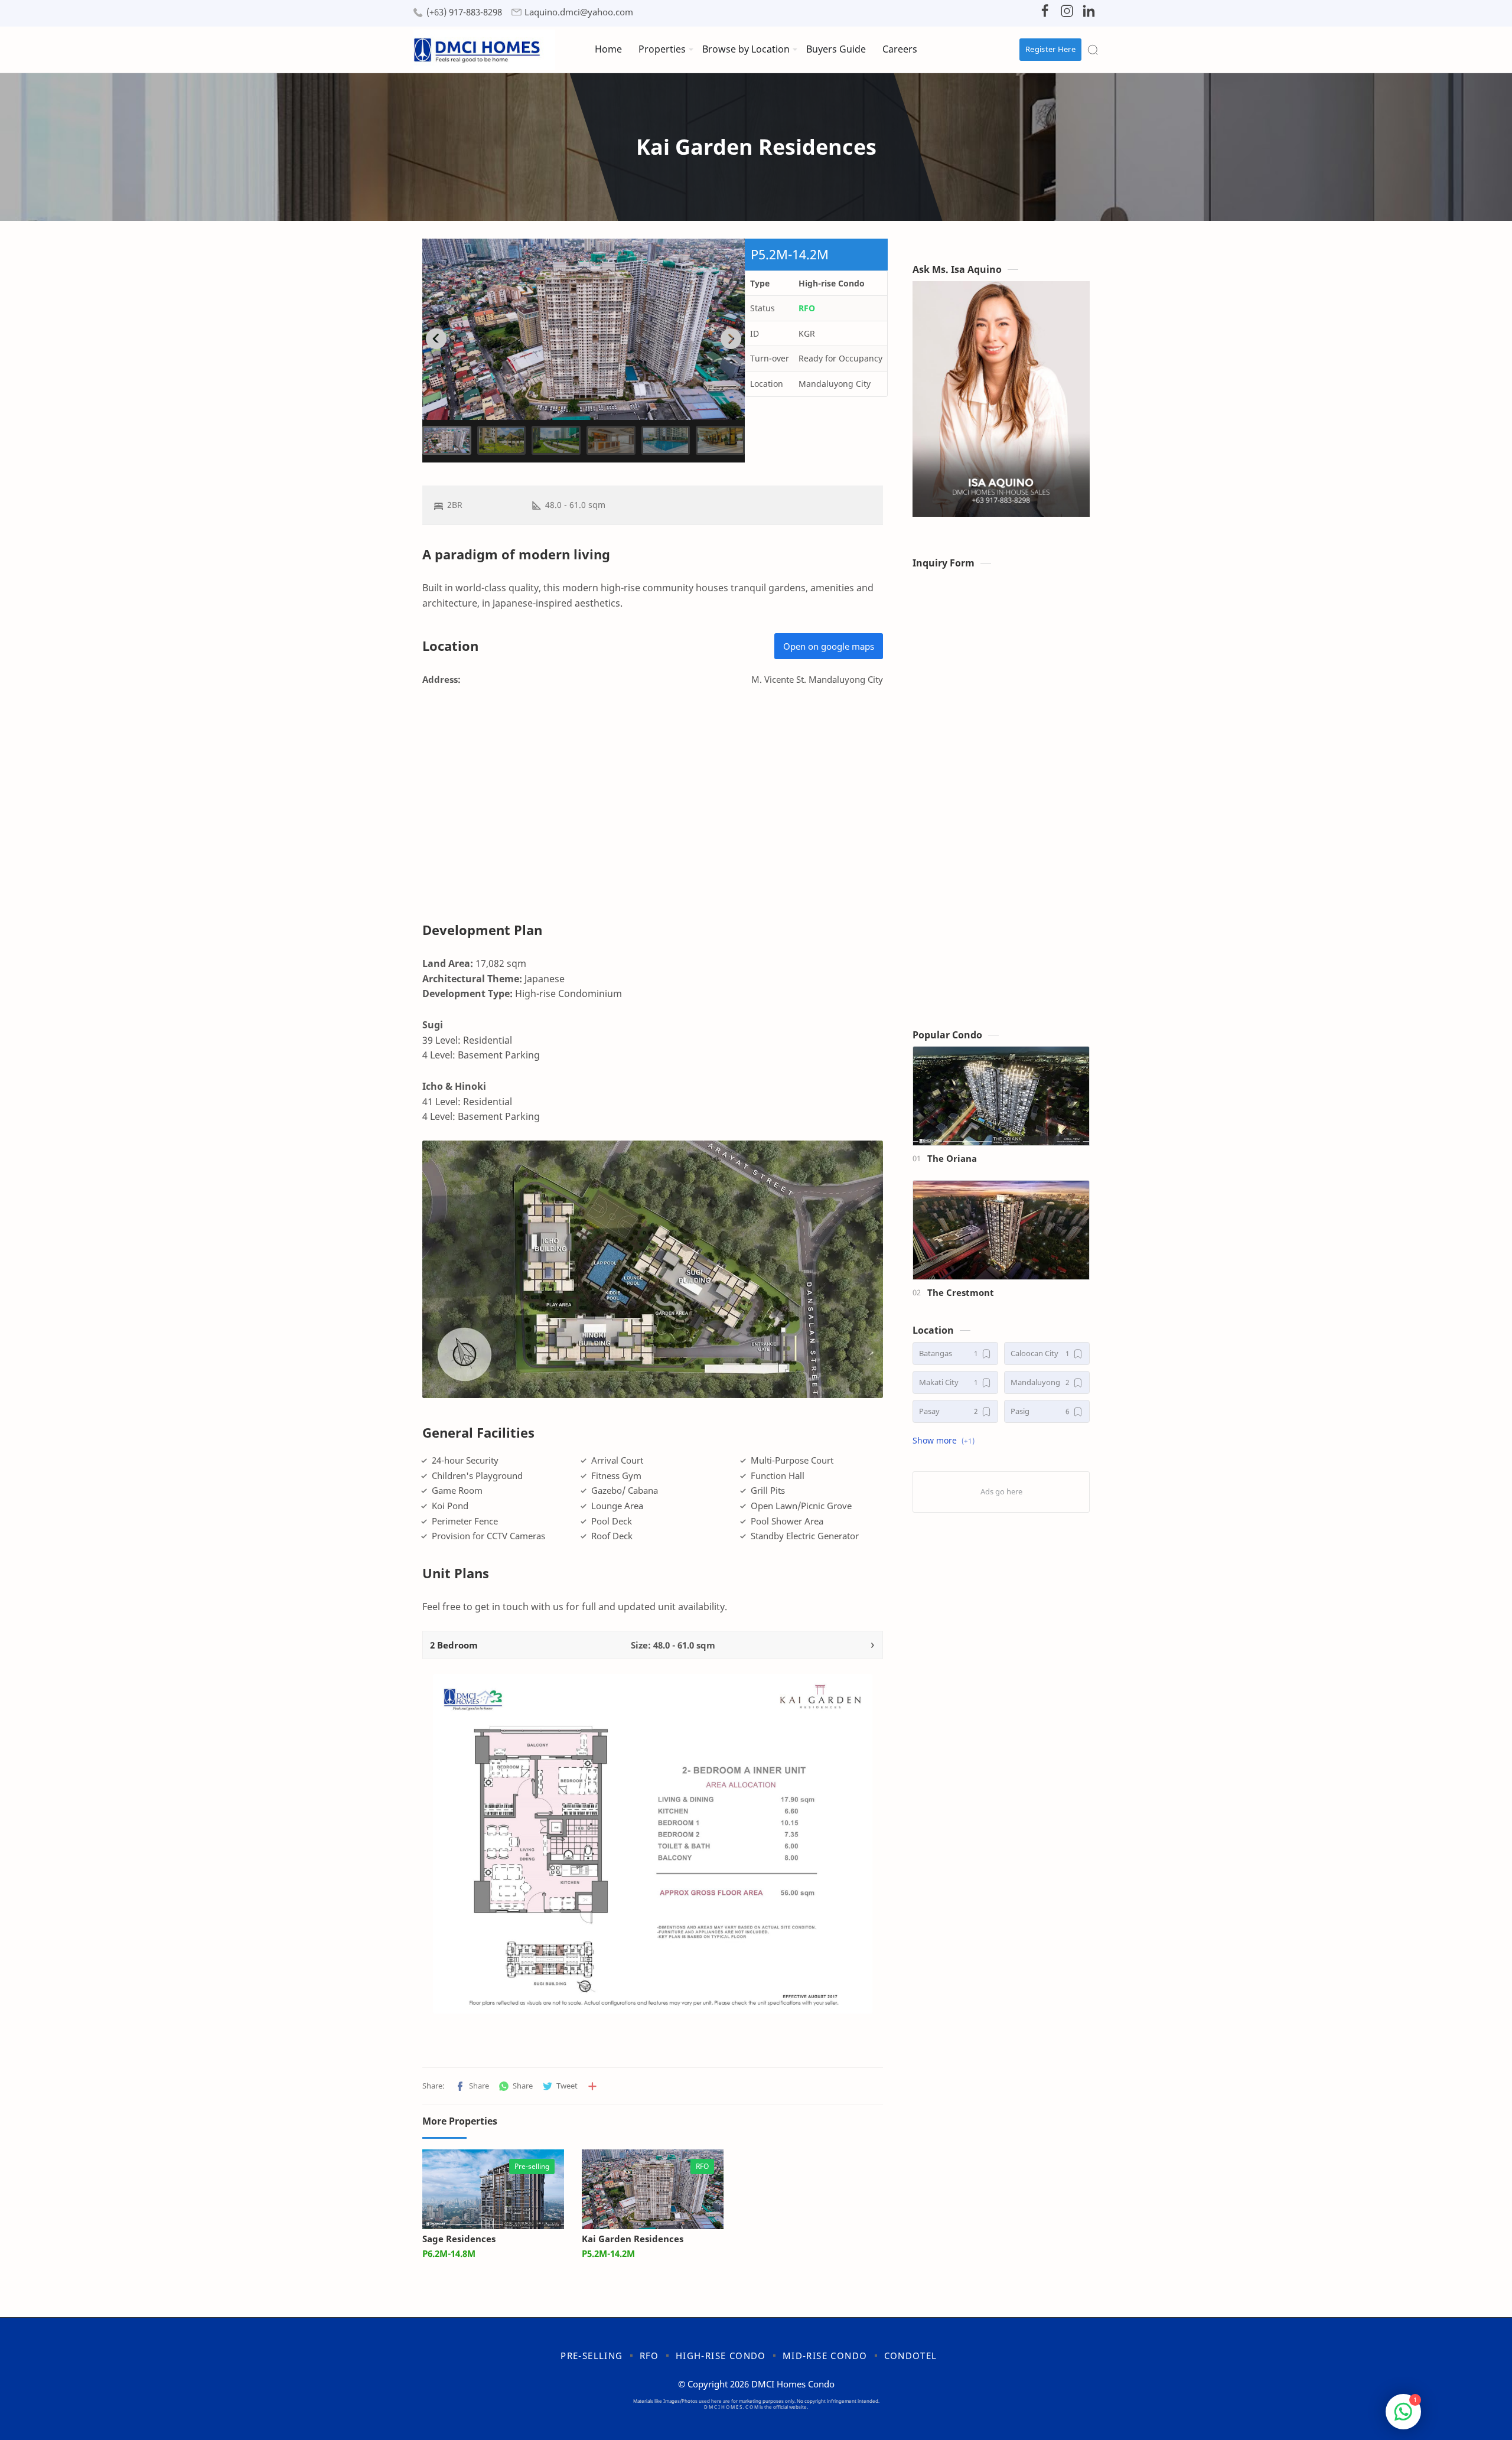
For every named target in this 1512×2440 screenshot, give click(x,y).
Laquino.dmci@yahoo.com (579, 12)
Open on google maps (829, 646)
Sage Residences (459, 2239)
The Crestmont (961, 1292)
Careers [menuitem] (900, 49)
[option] (584, 329)
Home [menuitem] (608, 49)
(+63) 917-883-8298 (464, 12)
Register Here (1050, 49)
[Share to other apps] (592, 2086)
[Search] (1093, 50)
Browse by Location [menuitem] (746, 49)
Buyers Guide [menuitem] (836, 49)
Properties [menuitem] (662, 49)
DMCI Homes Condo (793, 2384)
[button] (472, 2086)
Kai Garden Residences (633, 2239)
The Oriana (952, 1158)
